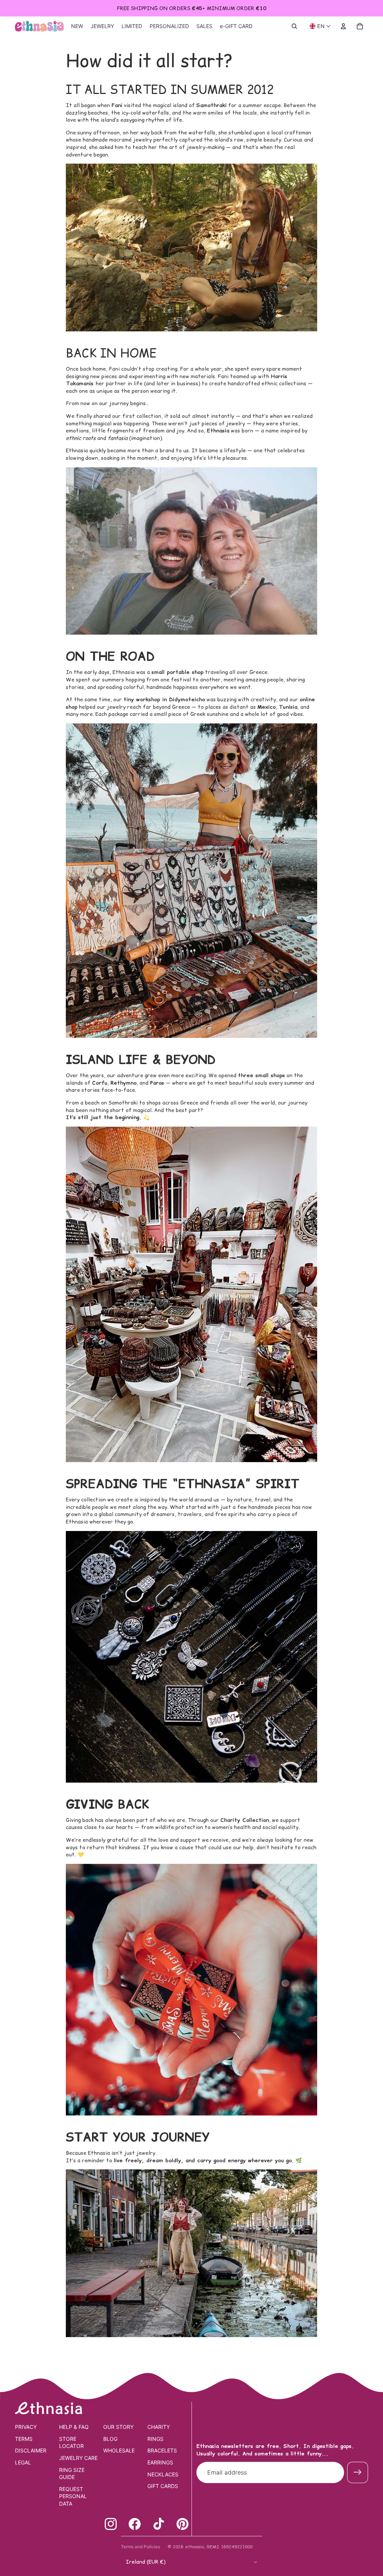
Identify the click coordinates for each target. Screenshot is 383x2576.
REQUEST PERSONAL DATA (73, 2496)
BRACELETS (162, 2450)
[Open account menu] (343, 26)
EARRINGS (160, 2462)
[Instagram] (111, 2524)
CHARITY (159, 2427)
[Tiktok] (159, 2524)
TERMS (24, 2439)
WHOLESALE (119, 2450)
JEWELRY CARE (78, 2458)
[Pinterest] (183, 2524)
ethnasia (194, 2547)
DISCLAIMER (31, 2450)
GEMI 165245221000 (229, 2547)
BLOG (110, 2439)
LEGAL (23, 2462)
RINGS (155, 2439)
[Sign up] (358, 2472)
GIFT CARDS (163, 2486)
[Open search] (294, 26)
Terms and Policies (140, 2547)
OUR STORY (118, 2427)
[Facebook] (135, 2524)
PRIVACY (26, 2427)
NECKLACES (163, 2474)
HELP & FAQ (74, 2427)
